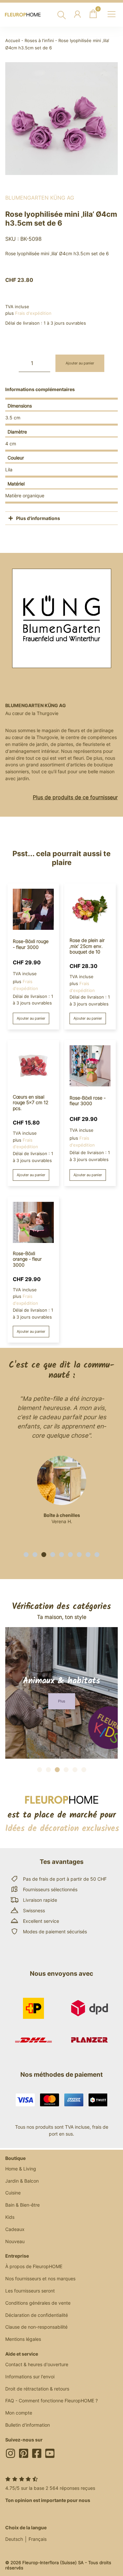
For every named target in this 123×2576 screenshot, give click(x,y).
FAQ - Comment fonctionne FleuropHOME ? (51, 2401)
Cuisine (13, 2193)
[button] (26, 1555)
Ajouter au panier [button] (31, 1018)
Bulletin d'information (28, 2425)
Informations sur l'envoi (30, 2377)
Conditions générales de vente (38, 2303)
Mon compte (19, 2413)
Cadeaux (15, 2229)
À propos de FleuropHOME (34, 2266)
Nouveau (15, 2241)
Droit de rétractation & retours (37, 2389)
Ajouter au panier (80, 363)
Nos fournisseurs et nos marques (40, 2279)
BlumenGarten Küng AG (40, 198)
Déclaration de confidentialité (37, 2315)
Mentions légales (23, 2339)
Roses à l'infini (39, 41)
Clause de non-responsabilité (36, 2327)
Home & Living (21, 2169)
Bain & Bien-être (22, 2205)
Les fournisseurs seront (30, 2291)
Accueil (13, 41)
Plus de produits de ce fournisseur (75, 797)
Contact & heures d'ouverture (37, 2364)
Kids (10, 2217)
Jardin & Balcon (22, 2181)
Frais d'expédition (33, 313)
